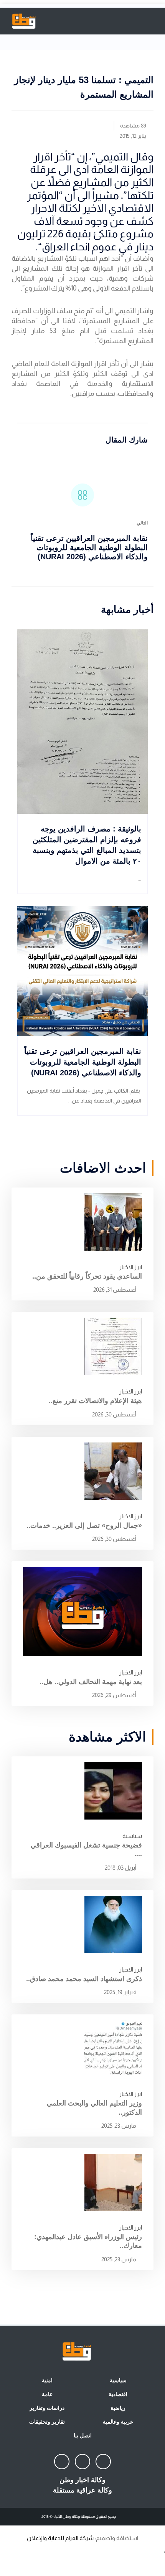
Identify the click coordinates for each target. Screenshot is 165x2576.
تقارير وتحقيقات (47, 2422)
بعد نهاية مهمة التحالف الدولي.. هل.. (91, 1682)
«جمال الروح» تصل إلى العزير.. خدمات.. (84, 1526)
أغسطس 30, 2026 (115, 1414)
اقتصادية (118, 2394)
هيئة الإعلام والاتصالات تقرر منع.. (95, 1401)
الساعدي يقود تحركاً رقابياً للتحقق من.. (87, 1276)
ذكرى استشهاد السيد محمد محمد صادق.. (84, 1979)
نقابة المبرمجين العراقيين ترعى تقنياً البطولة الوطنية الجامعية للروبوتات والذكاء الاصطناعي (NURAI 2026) (89, 547)
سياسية (132, 1836)
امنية (47, 2380)
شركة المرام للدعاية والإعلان (60, 2538)
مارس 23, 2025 (119, 2126)
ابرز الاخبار (131, 1267)
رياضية (118, 2408)
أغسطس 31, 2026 (115, 1290)
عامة (47, 2394)
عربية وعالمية (118, 2422)
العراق (55, 247)
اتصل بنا (83, 2436)
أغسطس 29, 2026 (115, 1695)
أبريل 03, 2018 (121, 1868)
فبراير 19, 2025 (121, 1992)
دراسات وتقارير (47, 2408)
